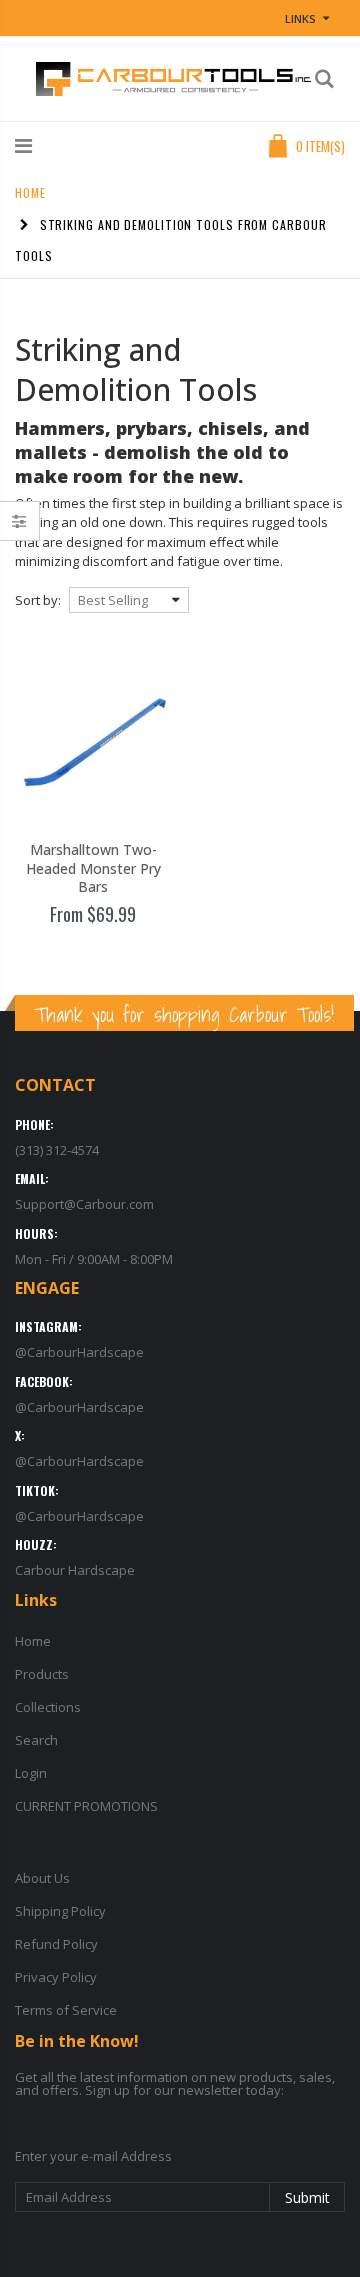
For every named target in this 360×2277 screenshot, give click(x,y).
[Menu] (23, 145)
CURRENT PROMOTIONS (86, 1806)
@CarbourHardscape (79, 1352)
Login (31, 1773)
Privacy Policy (56, 1977)
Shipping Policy (60, 1911)
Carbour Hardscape (75, 1570)
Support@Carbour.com (84, 1204)
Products (42, 1674)
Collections (48, 1707)
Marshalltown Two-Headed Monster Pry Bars (93, 868)
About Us (42, 1878)
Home (30, 192)
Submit (307, 2197)
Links (300, 18)
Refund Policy (56, 1944)
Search (36, 1740)
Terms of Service (66, 2010)
